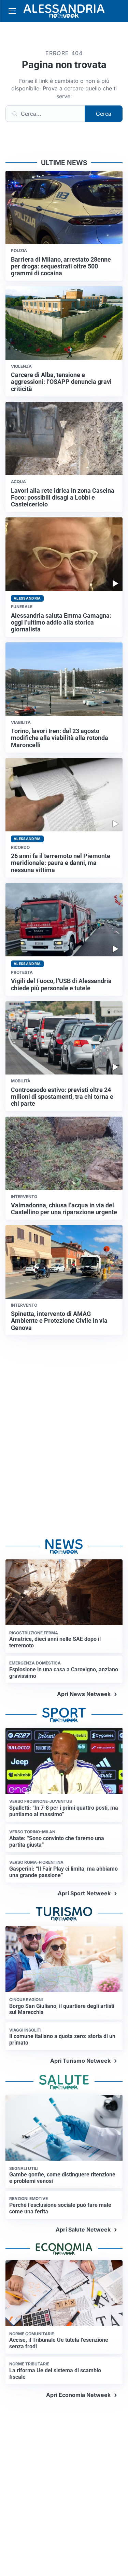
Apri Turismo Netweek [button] (80, 2061)
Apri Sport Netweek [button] (84, 1893)
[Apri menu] (12, 11)
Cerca (104, 114)
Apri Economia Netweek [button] (78, 2395)
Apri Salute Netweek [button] (83, 2229)
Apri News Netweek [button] (84, 1694)
